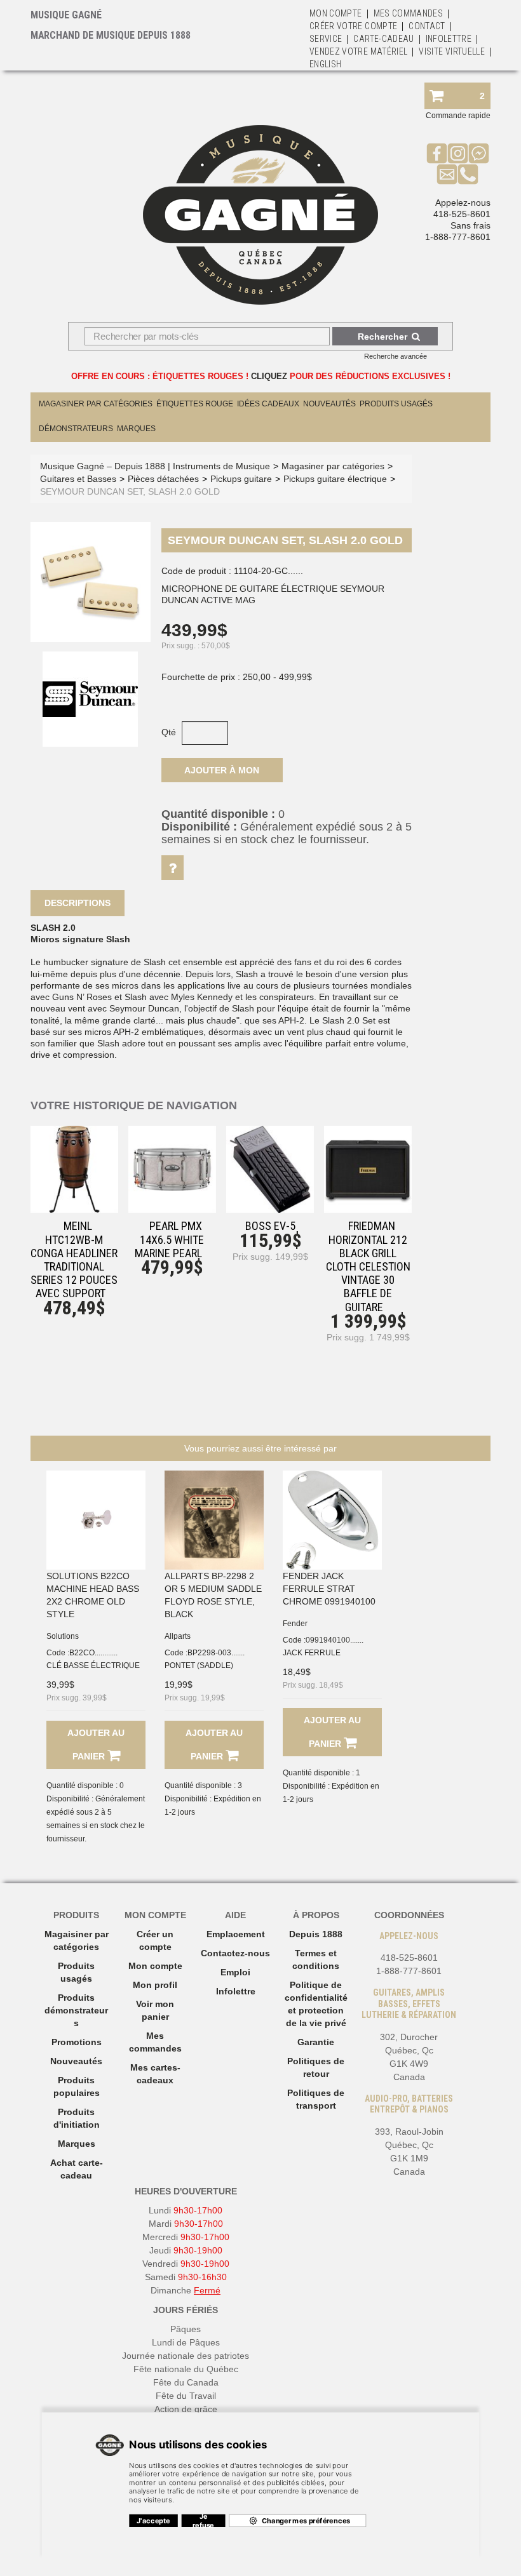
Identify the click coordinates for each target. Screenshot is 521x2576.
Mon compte (155, 1966)
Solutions (63, 1636)
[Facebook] (437, 153)
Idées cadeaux (268, 404)
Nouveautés (329, 404)
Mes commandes (409, 13)
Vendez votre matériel (358, 51)
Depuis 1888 (316, 1934)
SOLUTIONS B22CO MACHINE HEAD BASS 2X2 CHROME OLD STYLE (93, 1595)
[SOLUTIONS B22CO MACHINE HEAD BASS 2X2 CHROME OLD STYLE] (96, 1520)
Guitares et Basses (78, 479)
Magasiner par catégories (96, 404)
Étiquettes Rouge (195, 404)
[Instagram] (458, 153)
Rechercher (382, 337)
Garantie (316, 2042)
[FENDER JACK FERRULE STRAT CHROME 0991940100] (332, 1520)
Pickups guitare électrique (335, 479)
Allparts (178, 1636)
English (325, 64)
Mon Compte (336, 13)
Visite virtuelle (452, 51)
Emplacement (236, 1934)
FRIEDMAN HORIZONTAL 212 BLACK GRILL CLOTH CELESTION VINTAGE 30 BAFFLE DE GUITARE (368, 1266)
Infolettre (449, 39)
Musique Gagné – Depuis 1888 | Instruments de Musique (155, 466)
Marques (136, 429)
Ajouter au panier (96, 1745)
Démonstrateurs (76, 429)
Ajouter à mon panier (222, 774)
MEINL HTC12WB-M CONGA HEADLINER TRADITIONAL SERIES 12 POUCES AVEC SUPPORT (74, 1259)
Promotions (77, 2042)
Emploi (235, 1972)
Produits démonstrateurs (76, 2010)
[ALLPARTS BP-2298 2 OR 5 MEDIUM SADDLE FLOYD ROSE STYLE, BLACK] (214, 1520)
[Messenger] (479, 153)
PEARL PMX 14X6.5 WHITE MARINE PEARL (170, 1239)
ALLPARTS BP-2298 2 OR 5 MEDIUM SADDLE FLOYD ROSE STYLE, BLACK (213, 1595)
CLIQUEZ (269, 376)
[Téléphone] (468, 174)
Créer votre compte (353, 26)
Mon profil (155, 1985)
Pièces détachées (163, 479)
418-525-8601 (462, 214)
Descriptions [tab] (78, 903)
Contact (427, 26)
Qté (169, 732)
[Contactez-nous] (447, 174)
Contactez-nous (235, 1953)
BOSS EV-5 (270, 1226)
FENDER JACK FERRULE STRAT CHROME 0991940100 (329, 1589)
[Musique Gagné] (260, 215)
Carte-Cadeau (383, 39)
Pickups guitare (241, 479)
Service (326, 39)
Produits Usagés (396, 404)
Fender (295, 1624)
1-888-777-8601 (458, 237)
